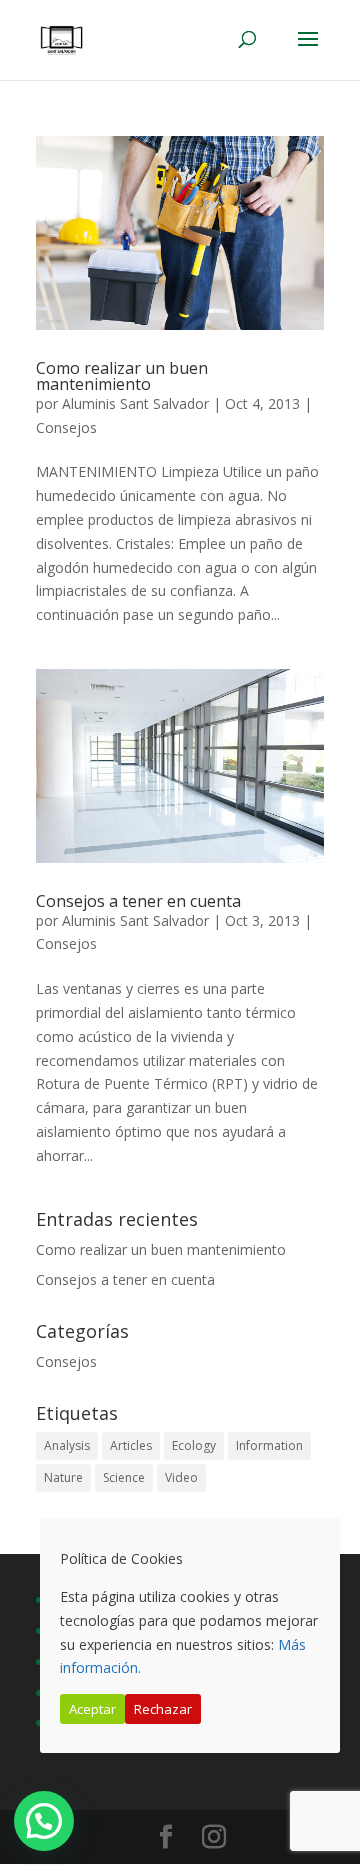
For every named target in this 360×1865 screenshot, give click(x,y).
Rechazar (163, 1709)
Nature (63, 1477)
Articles (131, 1445)
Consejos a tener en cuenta (138, 901)
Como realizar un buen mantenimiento (122, 376)
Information (269, 1445)
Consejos (66, 427)
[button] (44, 1821)
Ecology (194, 1445)
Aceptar (92, 1709)
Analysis (67, 1445)
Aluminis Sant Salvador (135, 403)
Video (181, 1477)
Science (124, 1477)
